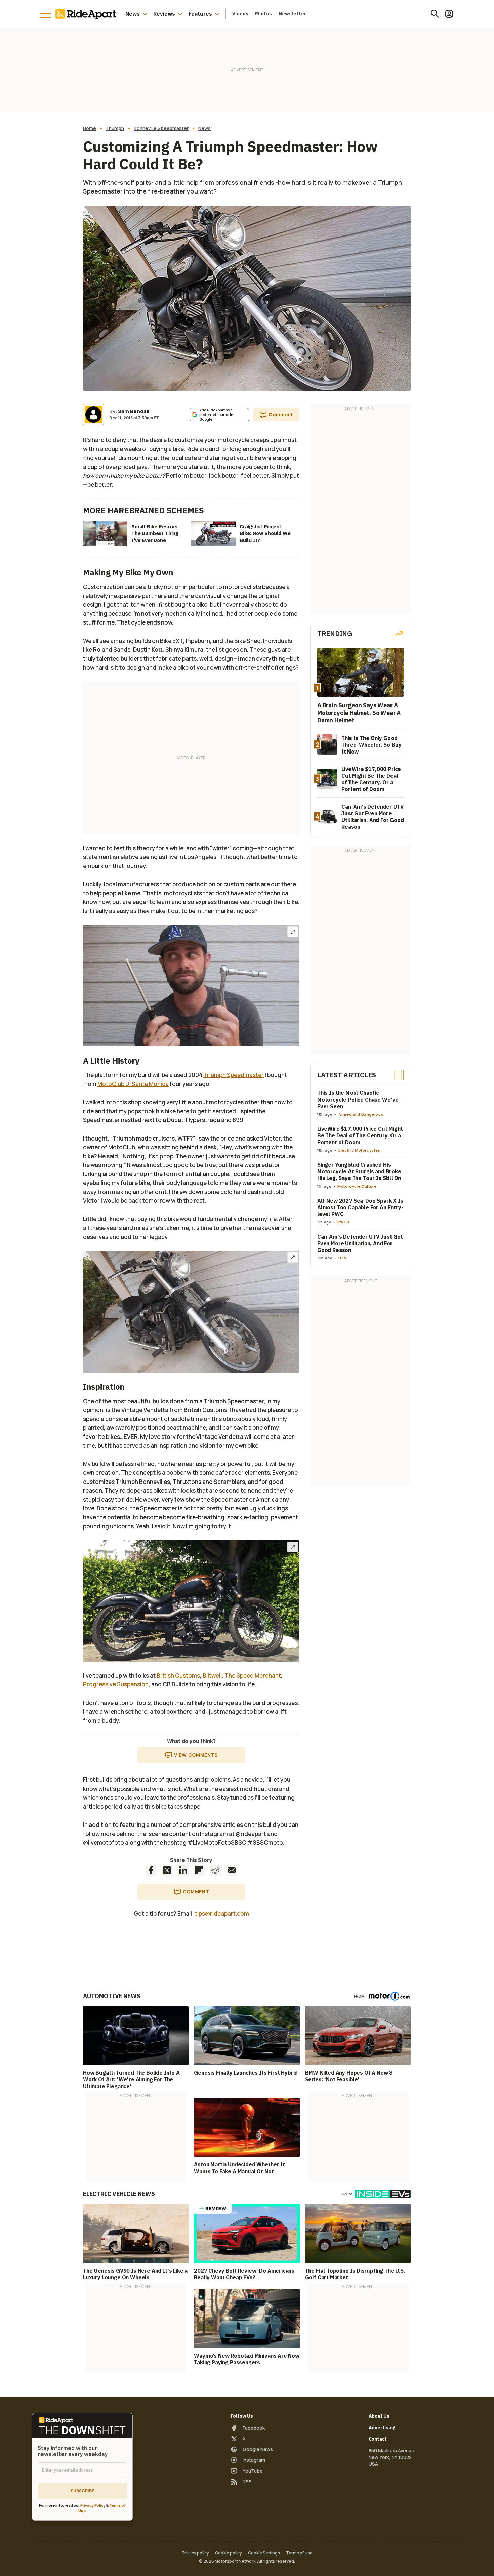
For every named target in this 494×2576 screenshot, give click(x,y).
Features (200, 14)
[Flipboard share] (199, 1870)
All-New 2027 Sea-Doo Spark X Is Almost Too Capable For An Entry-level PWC (360, 1208)
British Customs (178, 1676)
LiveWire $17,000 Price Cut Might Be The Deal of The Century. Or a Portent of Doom (360, 1136)
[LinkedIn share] (183, 1870)
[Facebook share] (151, 1870)
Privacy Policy (93, 2505)
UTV (343, 1258)
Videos (240, 14)
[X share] (167, 1870)
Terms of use (299, 2553)
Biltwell (212, 1676)
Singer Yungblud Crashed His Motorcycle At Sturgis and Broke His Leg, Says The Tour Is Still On (359, 1172)
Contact (378, 2439)
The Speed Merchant (253, 1676)
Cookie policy (229, 2553)
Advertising (382, 2428)
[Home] (87, 14)
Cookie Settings (264, 2553)
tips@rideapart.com (222, 1913)
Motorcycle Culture (357, 1186)
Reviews (164, 14)
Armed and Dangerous (361, 1114)
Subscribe (82, 2491)
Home (90, 128)
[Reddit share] (215, 1870)
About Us (379, 2416)
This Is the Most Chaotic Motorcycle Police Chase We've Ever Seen (358, 1100)
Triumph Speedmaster (234, 1075)
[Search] (435, 14)
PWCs (344, 1222)
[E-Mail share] (232, 1870)
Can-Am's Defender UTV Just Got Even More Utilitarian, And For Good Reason (360, 1244)
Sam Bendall (134, 411)
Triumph (115, 128)
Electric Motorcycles (359, 1150)
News (133, 14)
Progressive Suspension (116, 1684)
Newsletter (292, 14)
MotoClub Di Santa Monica (133, 1084)
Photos (263, 14)
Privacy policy (195, 2553)
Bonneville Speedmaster (161, 128)
